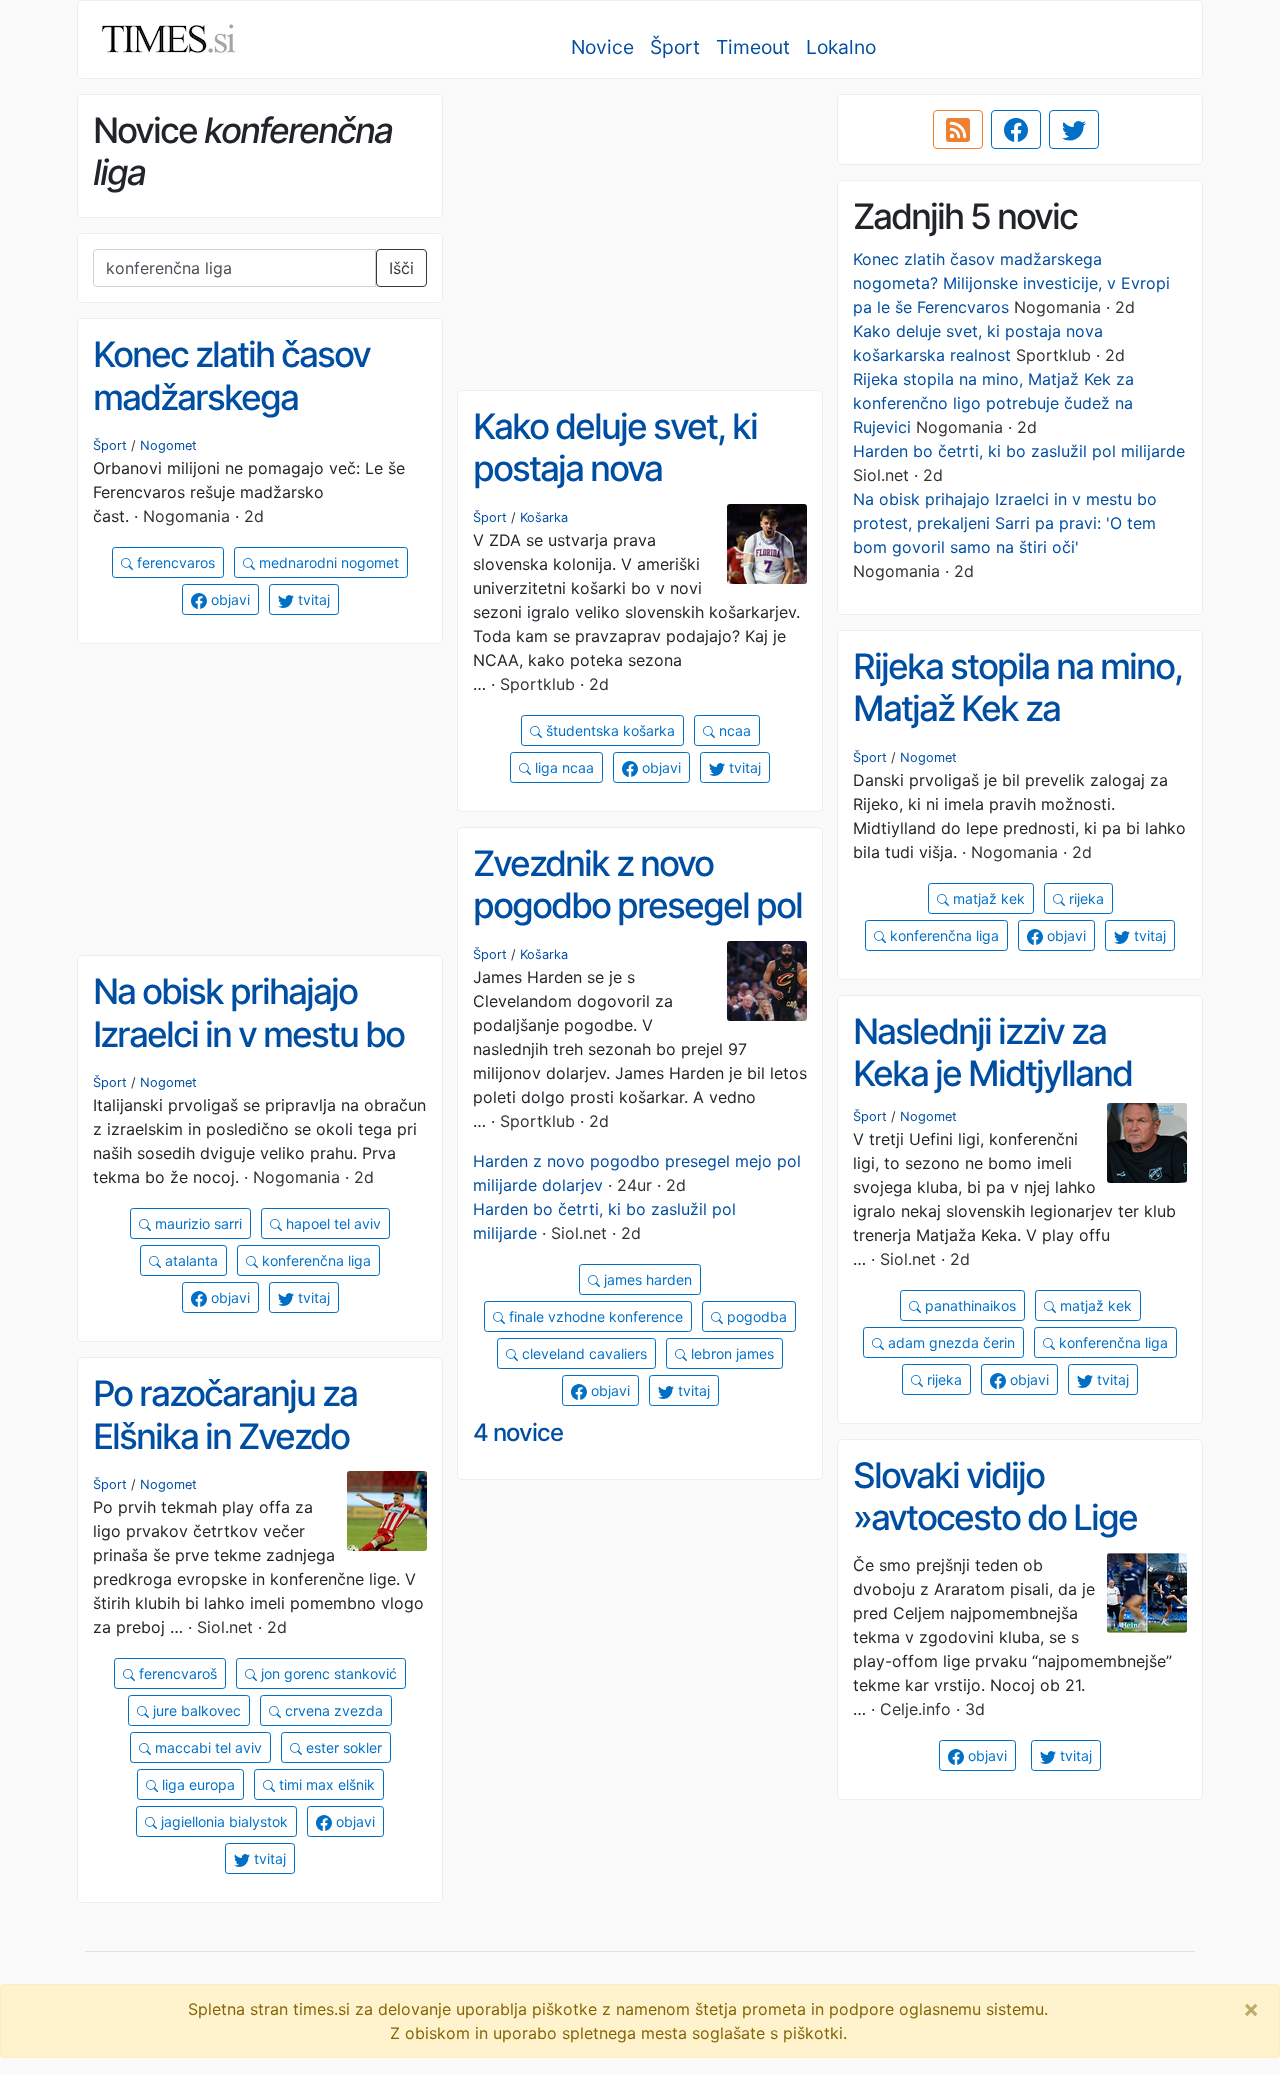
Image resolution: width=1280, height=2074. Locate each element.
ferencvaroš (176, 1673)
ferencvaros (174, 562)
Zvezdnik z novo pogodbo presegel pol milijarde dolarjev (637, 905)
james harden (646, 1279)
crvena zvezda (332, 1710)
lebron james (730, 1353)
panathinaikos (968, 1305)
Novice (602, 47)
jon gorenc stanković (327, 1673)
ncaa (733, 730)
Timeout (753, 47)
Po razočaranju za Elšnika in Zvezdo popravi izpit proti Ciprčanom (225, 1457)
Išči (401, 268)
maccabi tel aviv (206, 1747)
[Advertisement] (640, 235)
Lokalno (841, 47)
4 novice (518, 1432)
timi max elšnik (325, 1784)
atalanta (189, 1260)
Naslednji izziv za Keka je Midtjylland (992, 1052)
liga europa (196, 1784)
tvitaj (312, 599)
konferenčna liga (942, 935)
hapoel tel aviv (331, 1223)
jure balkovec (195, 1710)
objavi (228, 599)
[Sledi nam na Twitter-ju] (1074, 130)
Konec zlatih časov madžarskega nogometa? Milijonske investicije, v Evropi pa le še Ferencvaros (1011, 283)
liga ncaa (562, 767)
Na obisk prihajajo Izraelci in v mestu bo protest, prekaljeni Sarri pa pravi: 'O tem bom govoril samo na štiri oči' (1005, 523)
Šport (675, 47)
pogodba (755, 1316)
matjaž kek (987, 898)
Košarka (544, 517)
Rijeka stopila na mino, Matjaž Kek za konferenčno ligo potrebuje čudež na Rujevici (993, 403)
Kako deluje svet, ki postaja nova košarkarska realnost (629, 468)
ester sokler (342, 1747)
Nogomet (168, 445)
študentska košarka (608, 730)
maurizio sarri (196, 1223)
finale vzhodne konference (594, 1316)
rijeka (1084, 898)
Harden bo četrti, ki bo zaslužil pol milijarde (1019, 451)
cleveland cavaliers (582, 1353)
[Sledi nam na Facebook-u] (1016, 130)
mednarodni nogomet (327, 562)
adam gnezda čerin (949, 1342)
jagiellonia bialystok (222, 1821)
